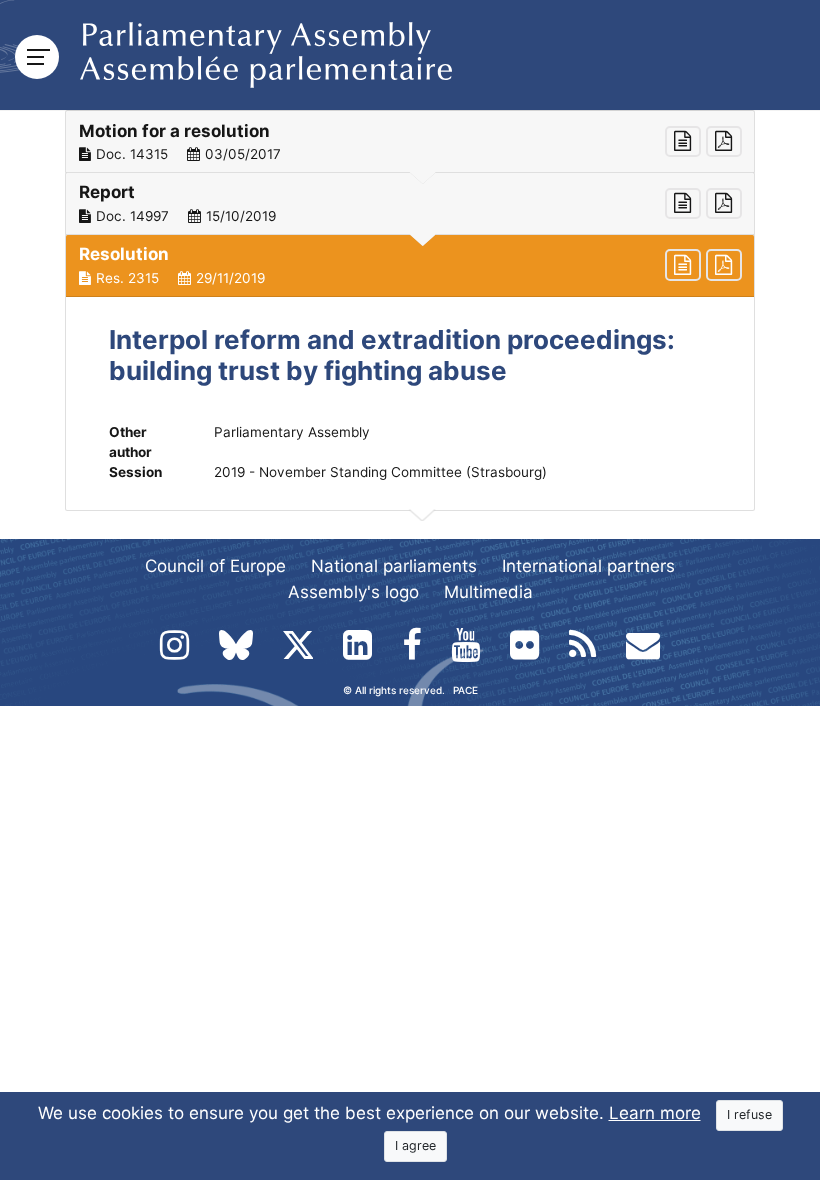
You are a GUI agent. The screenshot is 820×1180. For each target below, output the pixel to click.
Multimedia (488, 592)
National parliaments (394, 566)
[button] (410, 142)
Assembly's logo (353, 592)
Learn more (655, 1113)
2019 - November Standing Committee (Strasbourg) (380, 472)
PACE (465, 690)
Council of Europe (215, 566)
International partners (588, 566)
